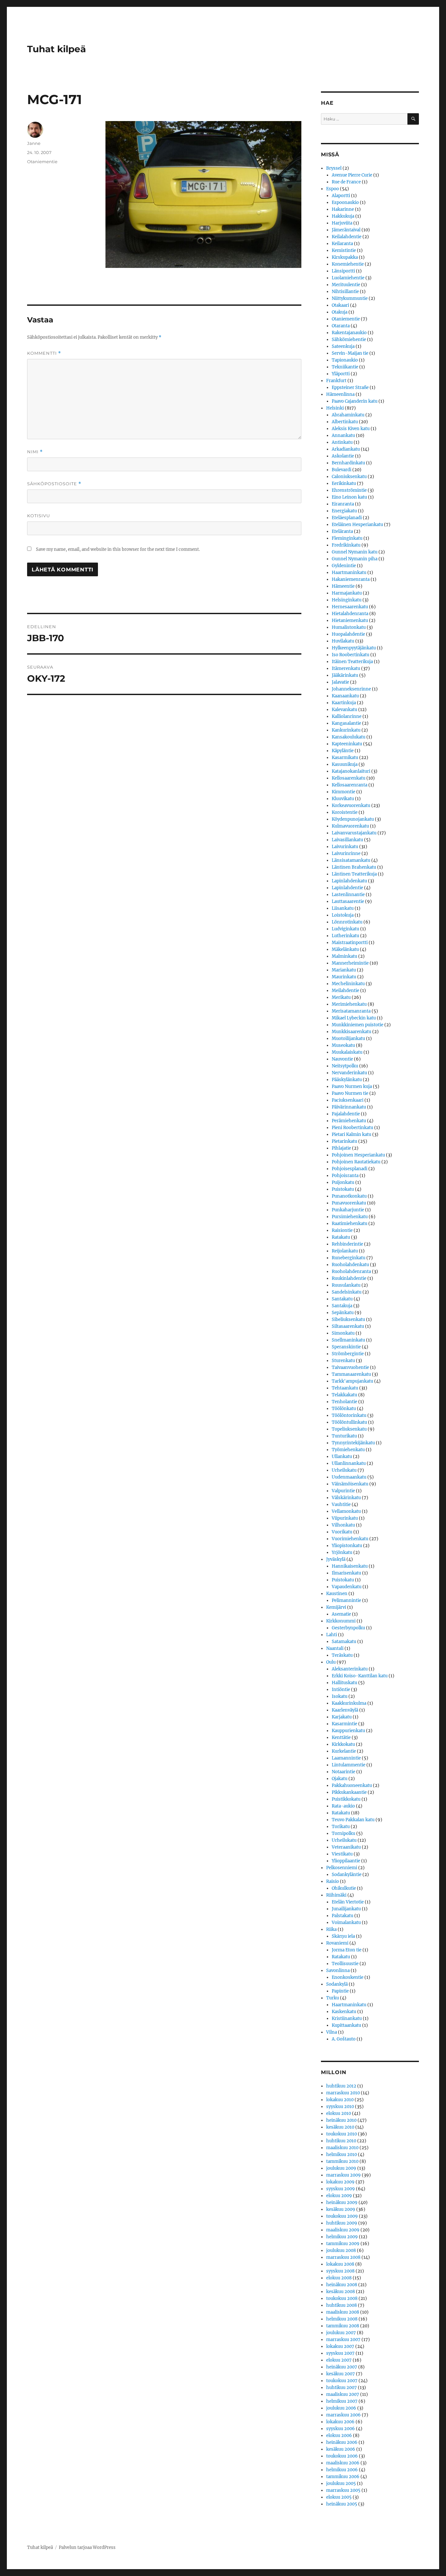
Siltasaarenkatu (348, 1326)
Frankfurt (336, 381)
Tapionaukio (345, 360)
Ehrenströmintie (349, 490)
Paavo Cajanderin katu (355, 401)
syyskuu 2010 (340, 2107)
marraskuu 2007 (343, 2340)
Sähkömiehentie (349, 340)
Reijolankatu (345, 1251)
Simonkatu (343, 1333)
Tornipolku (343, 1833)
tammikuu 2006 (343, 2477)
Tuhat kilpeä (56, 49)
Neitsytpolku (345, 1066)
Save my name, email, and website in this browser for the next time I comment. (118, 549)
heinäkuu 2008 (342, 2285)
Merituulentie (346, 285)
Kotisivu (39, 516)
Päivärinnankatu (349, 1107)
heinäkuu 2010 (341, 2120)
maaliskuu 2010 (342, 2148)
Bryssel (334, 168)
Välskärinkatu (346, 1498)
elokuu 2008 (339, 2278)
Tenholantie (344, 1402)
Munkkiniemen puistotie (358, 1025)
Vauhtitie (341, 1505)
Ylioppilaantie (346, 1861)
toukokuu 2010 (342, 2134)
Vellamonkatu (346, 1511)
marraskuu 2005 (343, 2490)
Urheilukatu (344, 1470)
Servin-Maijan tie (350, 353)
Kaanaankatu (345, 696)
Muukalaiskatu (347, 1052)
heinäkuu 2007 (342, 2367)
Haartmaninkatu (349, 573)
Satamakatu (344, 1642)
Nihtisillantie (345, 292)
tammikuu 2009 (343, 2244)
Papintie (340, 1991)
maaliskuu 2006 (343, 2463)
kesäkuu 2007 (341, 2374)
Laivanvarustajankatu (354, 833)
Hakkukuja (343, 216)
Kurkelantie (344, 1751)
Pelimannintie (346, 1600)
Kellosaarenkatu (349, 778)
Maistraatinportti (350, 943)
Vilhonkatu (343, 1525)
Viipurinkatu (345, 1518)
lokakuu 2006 (340, 2422)
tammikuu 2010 (342, 2161)
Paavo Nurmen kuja (352, 1086)
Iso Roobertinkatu (350, 655)
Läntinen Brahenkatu (354, 867)
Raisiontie (342, 1230)
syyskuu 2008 (340, 2271)
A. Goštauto (344, 2039)
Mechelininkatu (348, 984)
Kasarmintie (344, 1724)
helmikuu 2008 (342, 2319)
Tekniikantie (345, 367)
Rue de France (346, 182)
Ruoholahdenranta (351, 1272)
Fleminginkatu (347, 538)
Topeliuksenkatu (349, 1429)
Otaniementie (42, 162)
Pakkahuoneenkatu (352, 1785)
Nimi (35, 452)
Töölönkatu (344, 1409)
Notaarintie (343, 1772)
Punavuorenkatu (349, 1203)
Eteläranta (342, 531)
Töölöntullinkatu (349, 1422)
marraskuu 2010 (343, 2093)
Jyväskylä (336, 1559)
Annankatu (343, 435)
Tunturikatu (344, 1436)
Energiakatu (344, 511)
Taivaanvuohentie (350, 1367)
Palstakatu (342, 1916)
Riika (331, 1929)
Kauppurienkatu (348, 1731)
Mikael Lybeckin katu (354, 1018)
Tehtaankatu (345, 1388)
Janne (34, 143)
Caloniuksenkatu (349, 477)
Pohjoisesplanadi (350, 1169)
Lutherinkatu (345, 936)
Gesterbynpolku (348, 1628)
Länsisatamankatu (351, 860)
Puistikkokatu (346, 1799)
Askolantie (343, 456)
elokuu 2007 (339, 2360)
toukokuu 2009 (342, 2216)
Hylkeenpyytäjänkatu (354, 648)
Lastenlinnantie (348, 895)
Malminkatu (344, 956)
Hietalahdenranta (350, 614)
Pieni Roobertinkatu (352, 1128)
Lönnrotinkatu (347, 922)
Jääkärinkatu (345, 675)
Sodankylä (337, 1984)
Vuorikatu (342, 1532)
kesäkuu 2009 (341, 2209)
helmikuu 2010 (342, 2155)
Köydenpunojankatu (353, 819)
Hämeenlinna (340, 394)
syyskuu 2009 (341, 2189)
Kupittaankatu (346, 2025)
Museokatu (343, 1045)
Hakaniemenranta (351, 579)
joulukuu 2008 (341, 2250)
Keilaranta (342, 244)
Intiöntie (341, 1690)
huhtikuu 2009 (342, 2223)
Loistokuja (343, 915)
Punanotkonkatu (349, 1196)
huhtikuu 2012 (341, 2086)
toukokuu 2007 (342, 2381)
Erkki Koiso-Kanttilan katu (360, 1676)
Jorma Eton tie (347, 1950)
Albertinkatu (345, 422)
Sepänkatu (343, 1313)
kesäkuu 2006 (341, 2449)
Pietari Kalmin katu (351, 1134)
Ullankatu (342, 1457)
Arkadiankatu (346, 449)
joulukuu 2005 (341, 2483)
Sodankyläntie (347, 1875)
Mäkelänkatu (345, 949)
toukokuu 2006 (342, 2456)
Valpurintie (343, 1491)
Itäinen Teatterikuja (352, 662)
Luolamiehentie (348, 278)
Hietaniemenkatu (350, 621)
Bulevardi (342, 470)
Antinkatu (342, 442)
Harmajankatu (347, 593)
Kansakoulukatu (349, 737)
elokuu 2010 (339, 2113)
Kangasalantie (346, 723)
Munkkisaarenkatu (351, 1032)
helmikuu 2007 (342, 2401)
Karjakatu (342, 1717)
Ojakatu (340, 1779)
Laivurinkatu (345, 847)
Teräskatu (342, 1655)
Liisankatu (343, 908)
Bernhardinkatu (348, 463)
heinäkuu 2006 (342, 2442)
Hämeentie (343, 586)
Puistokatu (343, 1189)
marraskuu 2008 (343, 2257)
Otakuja (340, 312)
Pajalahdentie (346, 1114)
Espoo (333, 189)
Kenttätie (341, 1738)
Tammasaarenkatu (351, 1374)
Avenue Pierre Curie (352, 175)
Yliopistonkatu (347, 1546)
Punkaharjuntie (348, 1210)
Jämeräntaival (346, 230)
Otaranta (341, 326)
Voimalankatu (346, 1923)
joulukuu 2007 (341, 2333)
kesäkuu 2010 (340, 2127)
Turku (333, 1998)
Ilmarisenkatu (346, 1573)
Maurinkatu (344, 977)
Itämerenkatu (346, 668)
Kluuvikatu (343, 799)
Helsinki (335, 408)
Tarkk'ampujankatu (352, 1381)
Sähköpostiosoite (54, 484)
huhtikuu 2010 (341, 2141)
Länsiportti (343, 271)
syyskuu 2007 (340, 2353)
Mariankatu (344, 970)
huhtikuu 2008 (342, 2305)
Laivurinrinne (346, 853)
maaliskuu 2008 (343, 2312)
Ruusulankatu (346, 1285)
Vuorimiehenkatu (350, 1539)
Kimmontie (343, 792)
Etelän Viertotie (348, 1902)
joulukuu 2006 (341, 2408)
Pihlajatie (341, 1148)
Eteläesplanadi (347, 518)
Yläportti (341, 374)
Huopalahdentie (348, 634)
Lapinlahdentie (347, 888)
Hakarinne (343, 209)
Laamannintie (346, 1758)
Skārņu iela (343, 1936)
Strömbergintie (348, 1354)
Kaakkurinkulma (349, 1703)
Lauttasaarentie (348, 901)
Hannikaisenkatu (350, 1566)
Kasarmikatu (345, 758)
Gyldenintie (344, 566)
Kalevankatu (344, 710)
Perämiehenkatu (349, 1121)
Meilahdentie (345, 991)
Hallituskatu (344, 1683)
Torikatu (341, 1827)
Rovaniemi (337, 1943)
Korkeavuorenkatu (351, 806)
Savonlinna (338, 1971)
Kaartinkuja (344, 703)
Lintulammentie (349, 1765)
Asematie (341, 1614)
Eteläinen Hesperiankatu (357, 525)
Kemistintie (344, 250)
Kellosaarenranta (350, 785)
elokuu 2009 (339, 2196)
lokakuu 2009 (340, 2182)
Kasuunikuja (345, 764)
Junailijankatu (346, 1909)
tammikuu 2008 (343, 2326)
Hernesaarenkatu (350, 607)
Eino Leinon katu (349, 497)
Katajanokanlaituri (351, 771)
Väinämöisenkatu (350, 1484)
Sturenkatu (343, 1361)
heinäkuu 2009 (342, 2203)
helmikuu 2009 (342, 2237)
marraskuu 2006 (343, 2415)
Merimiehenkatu (349, 1004)
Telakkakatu (344, 1395)
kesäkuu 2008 (341, 2292)
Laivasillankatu (347, 840)
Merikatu (341, 997)
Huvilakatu (343, 641)
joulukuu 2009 (341, 2168)
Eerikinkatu (344, 483)
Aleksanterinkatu (350, 1669)
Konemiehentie (348, 264)
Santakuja (342, 1306)
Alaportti (341, 196)
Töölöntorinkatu (349, 1415)
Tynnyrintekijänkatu (353, 1443)
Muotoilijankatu (348, 1039)
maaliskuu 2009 (343, 2230)
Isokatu (340, 1696)
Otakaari (340, 305)
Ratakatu (341, 1237)
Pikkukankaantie (349, 1792)
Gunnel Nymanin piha (355, 559)
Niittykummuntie (350, 298)
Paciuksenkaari (348, 1100)
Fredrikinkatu (346, 545)
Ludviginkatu (345, 929)
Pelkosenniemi (342, 1868)
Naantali (335, 1648)
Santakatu (342, 1299)
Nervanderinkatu (349, 1073)
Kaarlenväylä (345, 1710)
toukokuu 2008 (342, 2298)
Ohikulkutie (344, 1888)
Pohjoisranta (345, 1176)
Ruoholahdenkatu (350, 1265)
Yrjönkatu (342, 1552)
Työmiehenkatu (348, 1450)
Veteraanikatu (346, 1847)
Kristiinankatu (347, 2018)
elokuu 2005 (339, 2497)
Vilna (332, 2032)
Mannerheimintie (350, 963)
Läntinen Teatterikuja (354, 874)
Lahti (332, 1635)
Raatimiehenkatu (350, 1224)
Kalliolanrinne (347, 716)
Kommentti (44, 353)
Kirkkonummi (341, 1621)
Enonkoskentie (348, 1977)
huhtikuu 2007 (342, 2388)
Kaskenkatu (344, 2012)
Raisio (333, 1881)
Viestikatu (342, 1854)
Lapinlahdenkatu (349, 881)
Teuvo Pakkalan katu (353, 1820)
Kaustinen (337, 1594)
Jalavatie (340, 682)
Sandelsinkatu (347, 1292)
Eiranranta (343, 504)
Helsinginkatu (347, 600)
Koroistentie (345, 812)
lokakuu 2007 (340, 2346)
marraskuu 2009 (343, 2175)
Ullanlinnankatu (349, 1463)
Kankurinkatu (346, 730)
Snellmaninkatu (348, 1340)
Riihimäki (336, 1895)
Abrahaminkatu (348, 415)
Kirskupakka (345, 257)
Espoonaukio (345, 202)
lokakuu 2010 (340, 2100)
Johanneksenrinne (351, 689)
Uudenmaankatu (349, 1477)
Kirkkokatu (343, 1744)
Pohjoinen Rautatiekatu (356, 1162)
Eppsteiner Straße (350, 388)
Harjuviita (342, 223)
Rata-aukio (343, 1806)
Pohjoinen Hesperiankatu (358, 1155)
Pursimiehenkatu (350, 1217)
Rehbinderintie (347, 1244)
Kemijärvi (336, 1607)
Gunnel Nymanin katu (355, 552)
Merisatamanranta (351, 1011)
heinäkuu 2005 (342, 2504)
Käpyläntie (343, 751)
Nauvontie (342, 1059)
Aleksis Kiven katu (351, 429)
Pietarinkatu (344, 1141)
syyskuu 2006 (341, 2429)
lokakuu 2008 (340, 2264)
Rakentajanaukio (349, 333)
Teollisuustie (345, 1964)
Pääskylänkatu (347, 1080)
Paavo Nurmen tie (350, 1093)
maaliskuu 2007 (343, 2394)
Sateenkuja (343, 346)
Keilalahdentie (347, 237)
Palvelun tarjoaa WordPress (87, 2547)
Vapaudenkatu (347, 1587)
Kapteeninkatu (347, 744)
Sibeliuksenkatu (348, 1319)
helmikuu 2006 (342, 2470)
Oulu (331, 1662)
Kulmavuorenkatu (350, 826)
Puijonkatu (343, 1182)
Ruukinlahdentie (349, 1278)
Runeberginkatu (349, 1258)
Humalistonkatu (349, 627)
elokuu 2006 (339, 2436)
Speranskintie (346, 1347)
